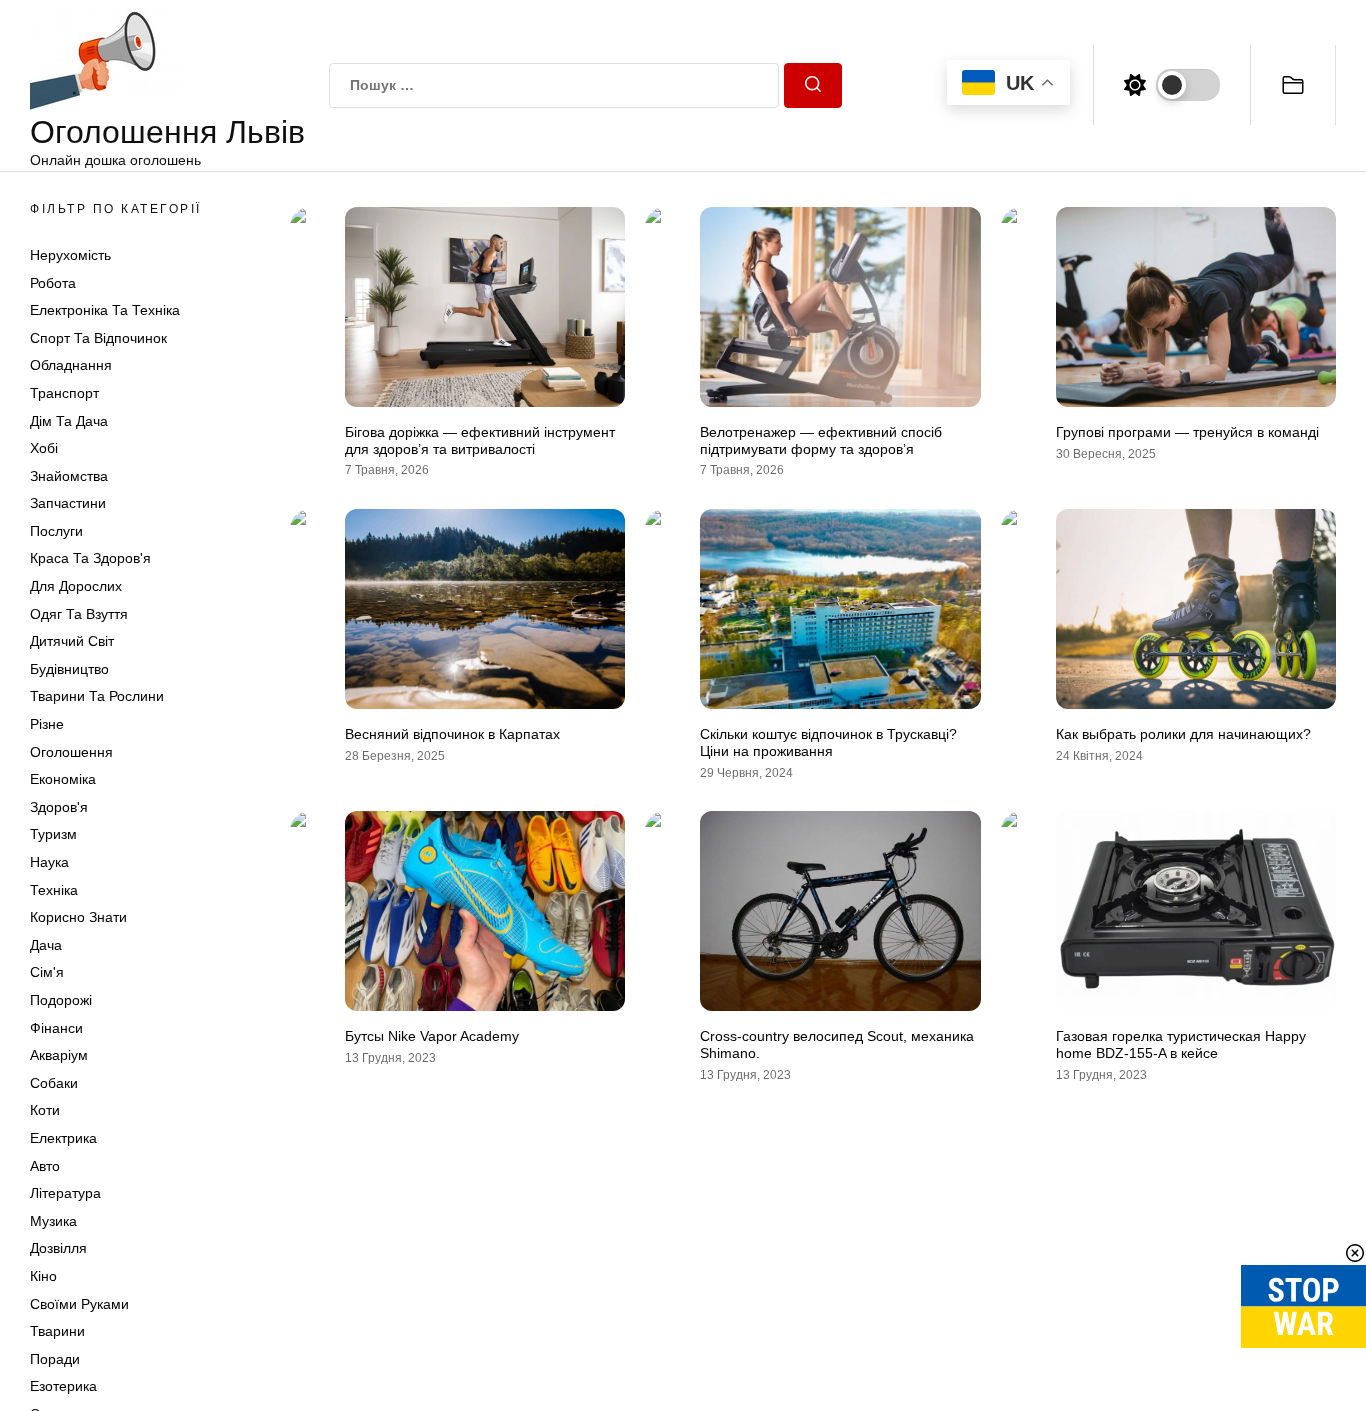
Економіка (63, 780)
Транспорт (64, 393)
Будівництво (69, 669)
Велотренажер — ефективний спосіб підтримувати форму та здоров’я (821, 440)
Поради (55, 1359)
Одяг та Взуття (79, 614)
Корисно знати (78, 918)
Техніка (54, 890)
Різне (47, 724)
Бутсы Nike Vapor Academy (432, 1036)
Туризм (53, 835)
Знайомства (69, 476)
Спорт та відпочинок (98, 338)
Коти (45, 1111)
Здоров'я (59, 807)
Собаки (54, 1083)
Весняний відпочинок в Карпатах (452, 734)
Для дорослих (76, 587)
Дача (46, 945)
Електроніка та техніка (105, 311)
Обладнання (71, 366)
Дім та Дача (69, 421)
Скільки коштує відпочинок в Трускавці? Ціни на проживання (828, 742)
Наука (49, 862)
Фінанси (56, 1028)
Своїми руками (79, 1304)
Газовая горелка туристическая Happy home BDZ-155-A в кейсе (1181, 1044)
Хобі (44, 449)
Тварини (57, 1332)
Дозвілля (58, 1249)
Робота (53, 283)
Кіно (43, 1276)
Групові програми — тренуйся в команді (1187, 432)
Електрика (63, 1138)
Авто (45, 1166)
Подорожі (61, 1000)
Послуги (56, 531)
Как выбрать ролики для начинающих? (1183, 734)
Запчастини (68, 504)
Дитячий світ (72, 642)
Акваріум (59, 1056)
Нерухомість (70, 255)
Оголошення (71, 752)
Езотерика (63, 1387)
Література (65, 1194)
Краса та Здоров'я (90, 559)
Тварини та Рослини (97, 697)
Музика (53, 1221)
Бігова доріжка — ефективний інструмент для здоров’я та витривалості (480, 440)
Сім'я (47, 973)
